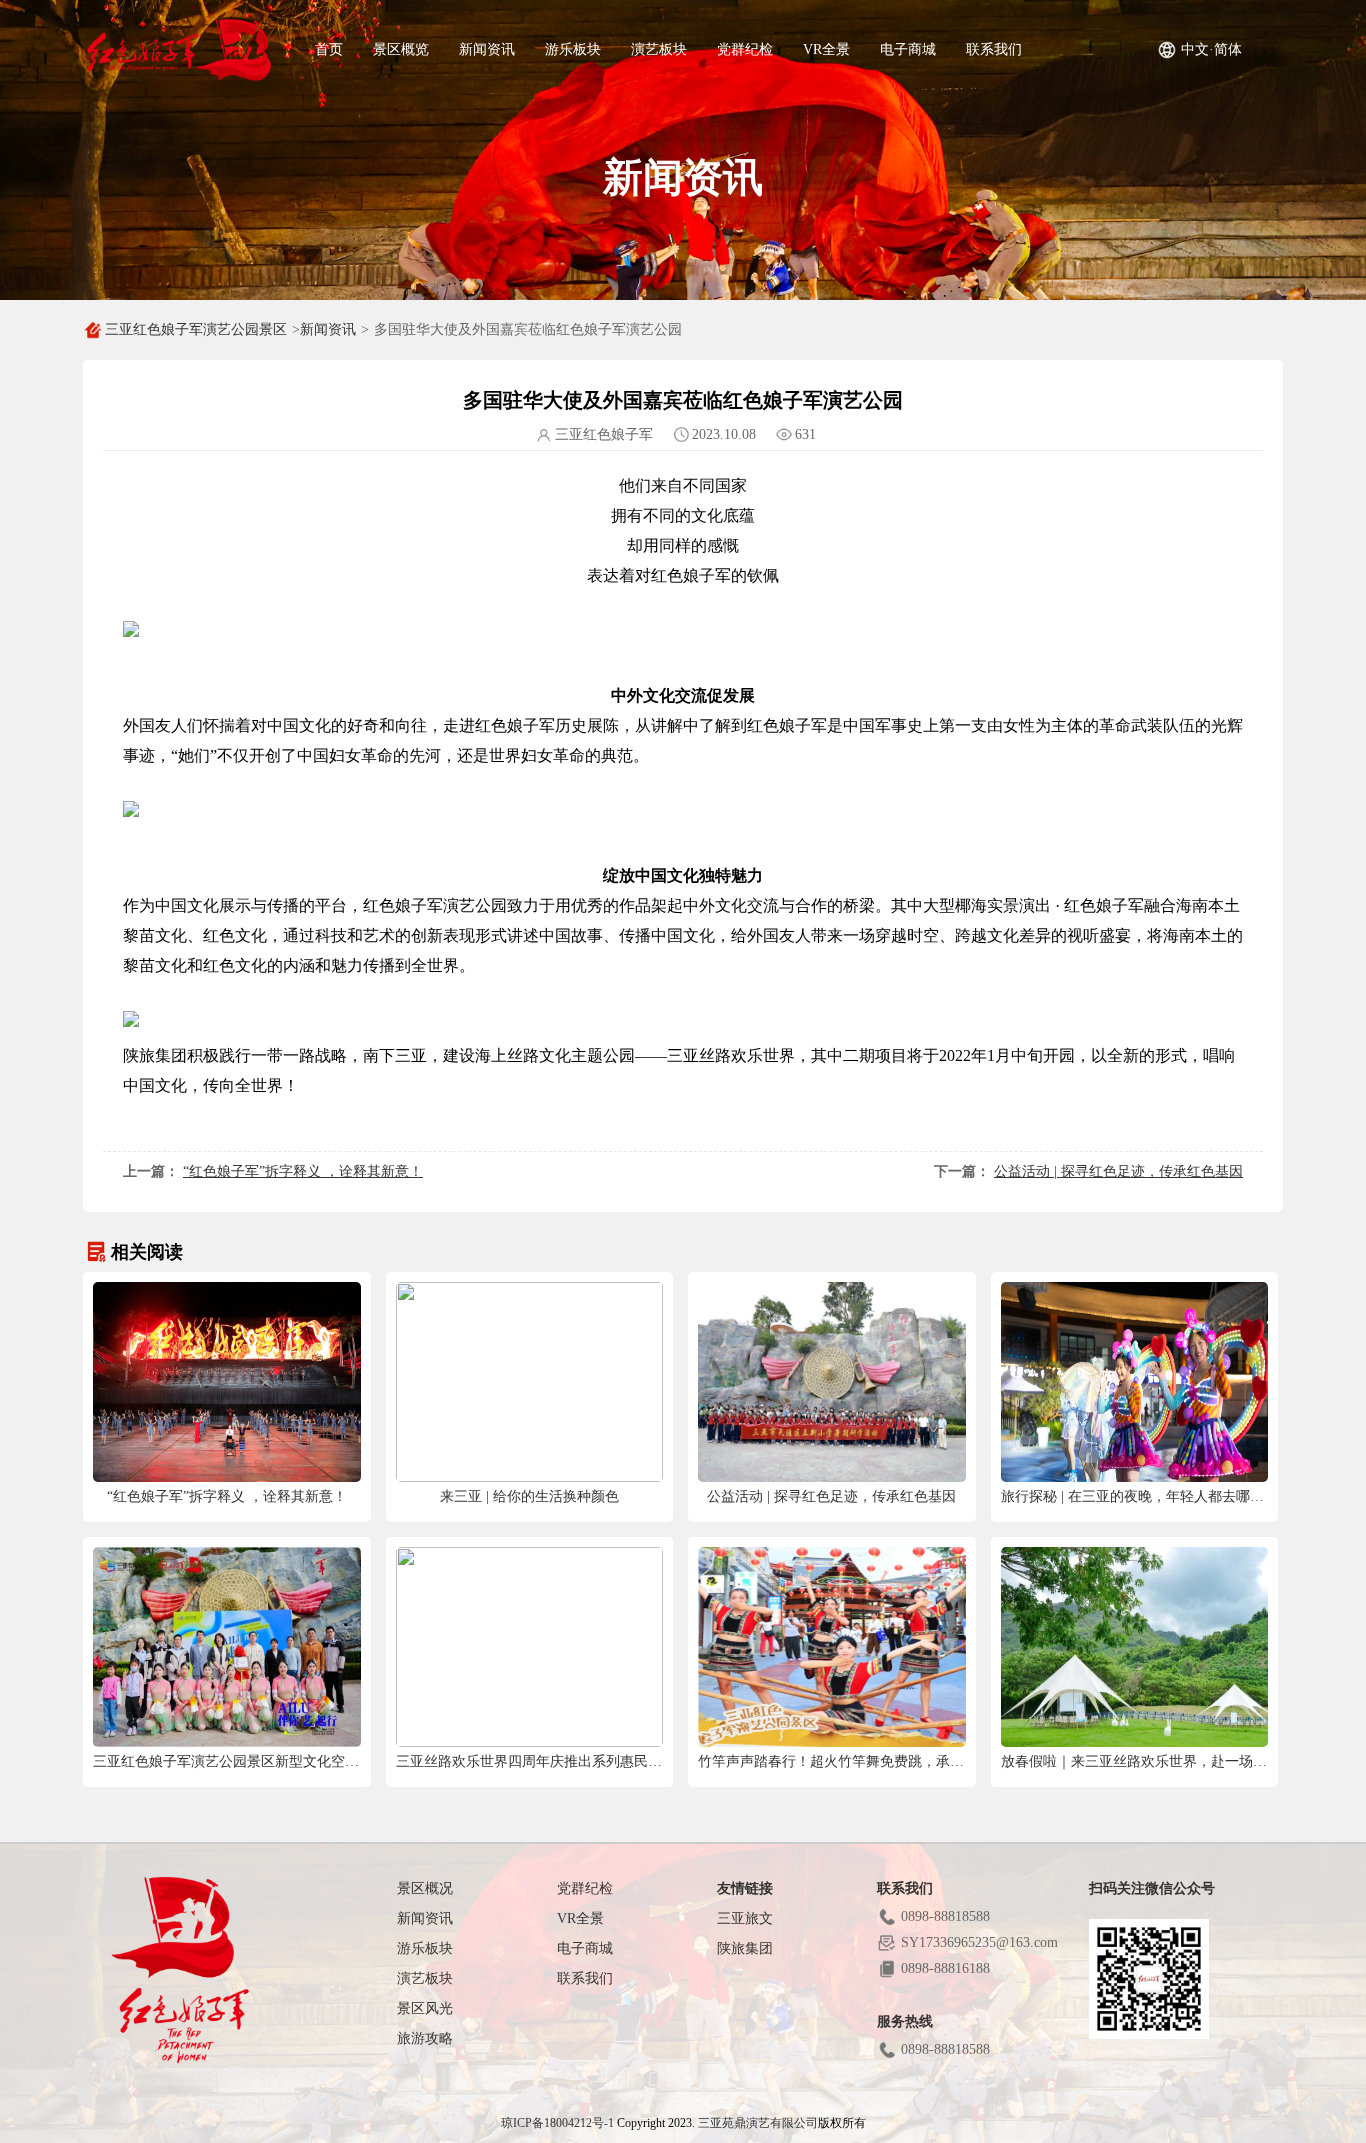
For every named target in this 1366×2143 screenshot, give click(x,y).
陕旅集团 (745, 1948)
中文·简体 (1211, 49)
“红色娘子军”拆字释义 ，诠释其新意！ (303, 1171)
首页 (329, 49)
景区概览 (401, 49)
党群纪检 (745, 49)
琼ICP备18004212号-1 (557, 2123)
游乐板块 (573, 49)
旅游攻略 (425, 2038)
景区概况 (425, 1888)
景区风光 (425, 2008)
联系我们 (994, 49)
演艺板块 (659, 49)
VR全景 (826, 49)
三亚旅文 (745, 1918)
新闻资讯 (487, 49)
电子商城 (908, 49)
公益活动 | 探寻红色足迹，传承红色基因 (1118, 1171)
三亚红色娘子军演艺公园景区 (196, 329)
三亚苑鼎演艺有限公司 (758, 2123)
